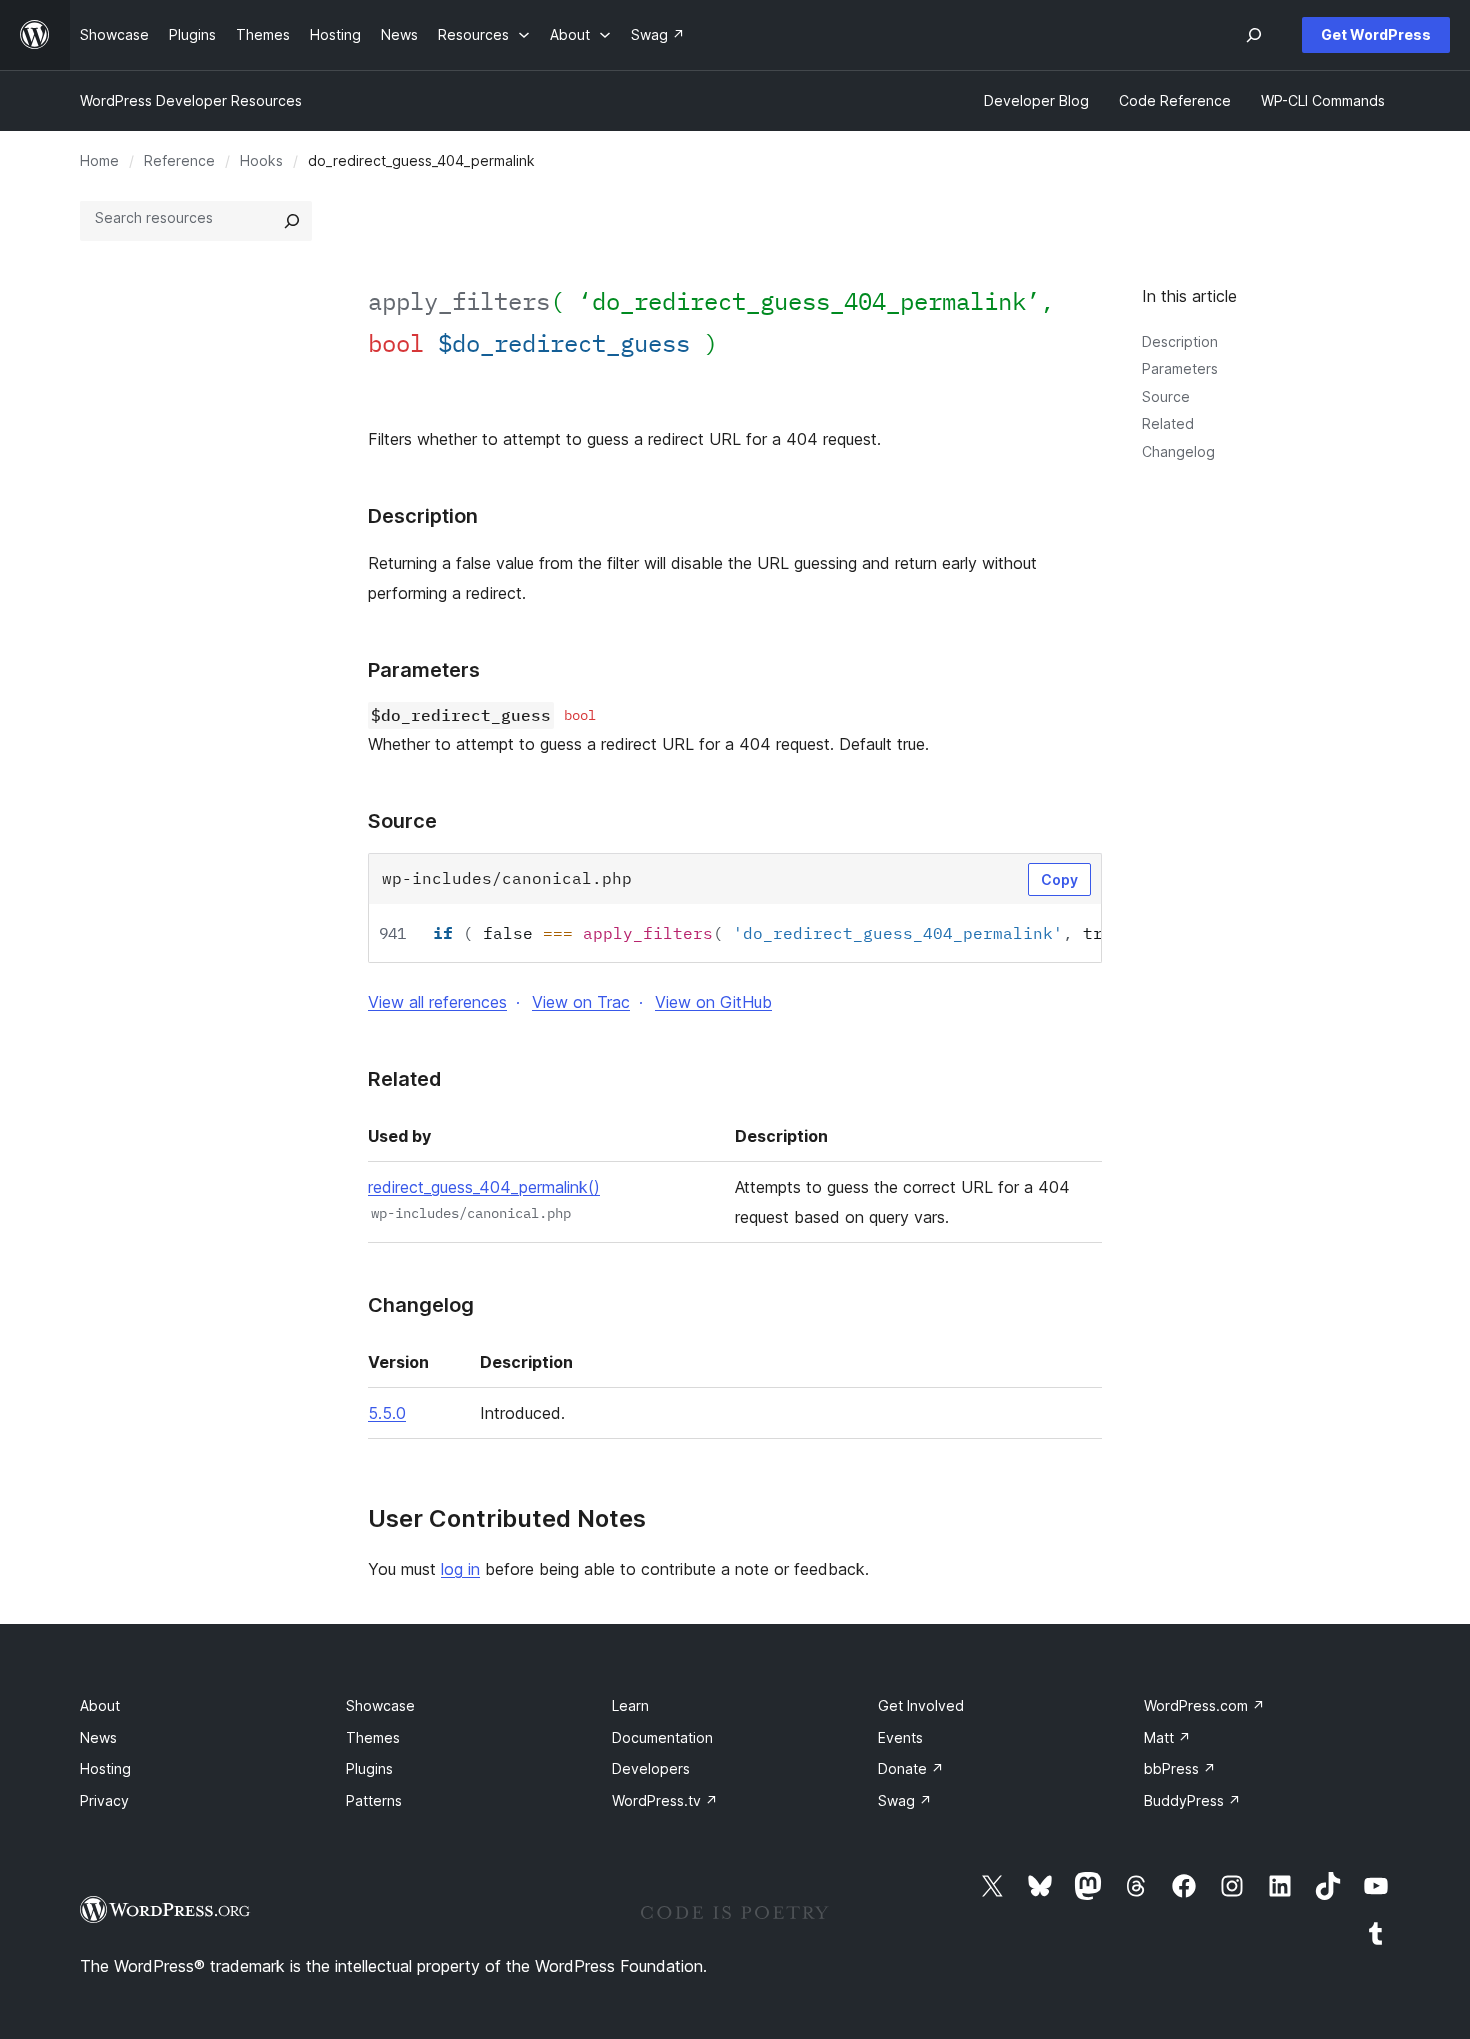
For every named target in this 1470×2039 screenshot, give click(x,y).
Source (1166, 396)
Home (99, 160)
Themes (373, 1737)
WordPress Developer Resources (191, 100)
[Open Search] (1254, 35)
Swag (905, 1800)
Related (1168, 423)
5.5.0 (387, 1413)
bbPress (1180, 1768)
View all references (437, 1002)
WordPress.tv (665, 1800)
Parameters (1180, 368)
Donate (911, 1768)
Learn (630, 1705)
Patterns (374, 1800)
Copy (1059, 879)
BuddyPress (1192, 1800)
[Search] (292, 221)
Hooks (261, 160)
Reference (179, 160)
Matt (1167, 1737)
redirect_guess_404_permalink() (484, 1187)
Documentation (662, 1737)
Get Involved (921, 1705)
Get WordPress (1376, 34)
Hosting (105, 1768)
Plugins (369, 1768)
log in (460, 1569)
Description (1180, 341)
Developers (651, 1768)
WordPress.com (1204, 1705)
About (100, 1705)
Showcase (380, 1705)
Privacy (104, 1800)
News (98, 1737)
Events (900, 1737)
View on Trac (581, 1002)
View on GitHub (713, 1002)
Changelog (1178, 451)
